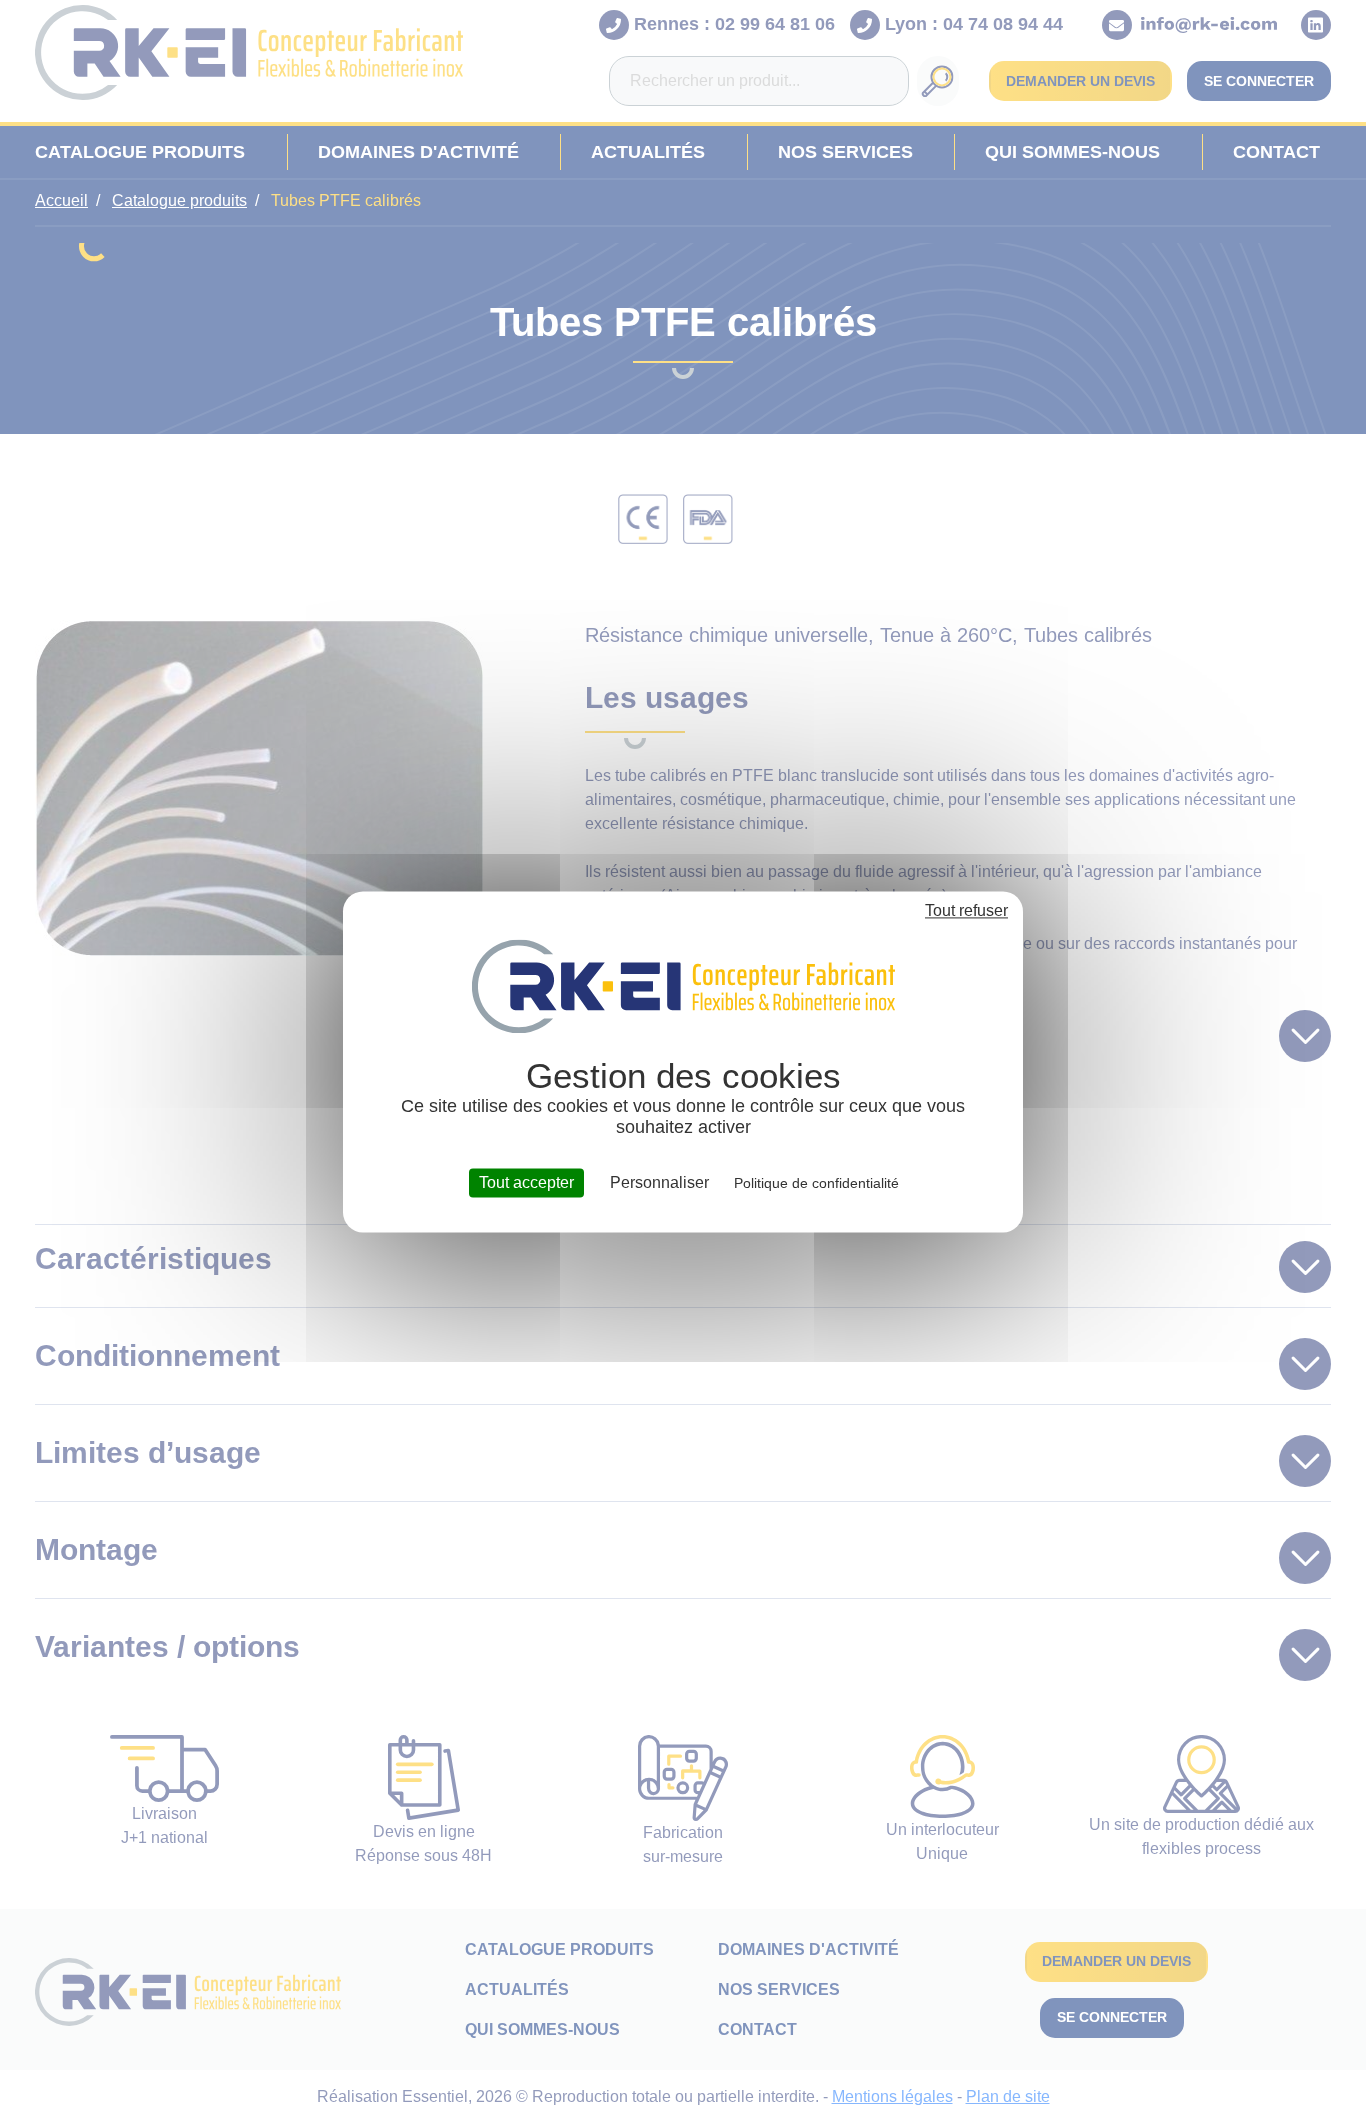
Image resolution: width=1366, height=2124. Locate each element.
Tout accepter (526, 1182)
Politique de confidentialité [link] (816, 1183)
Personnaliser (659, 1182)
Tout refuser (966, 910)
